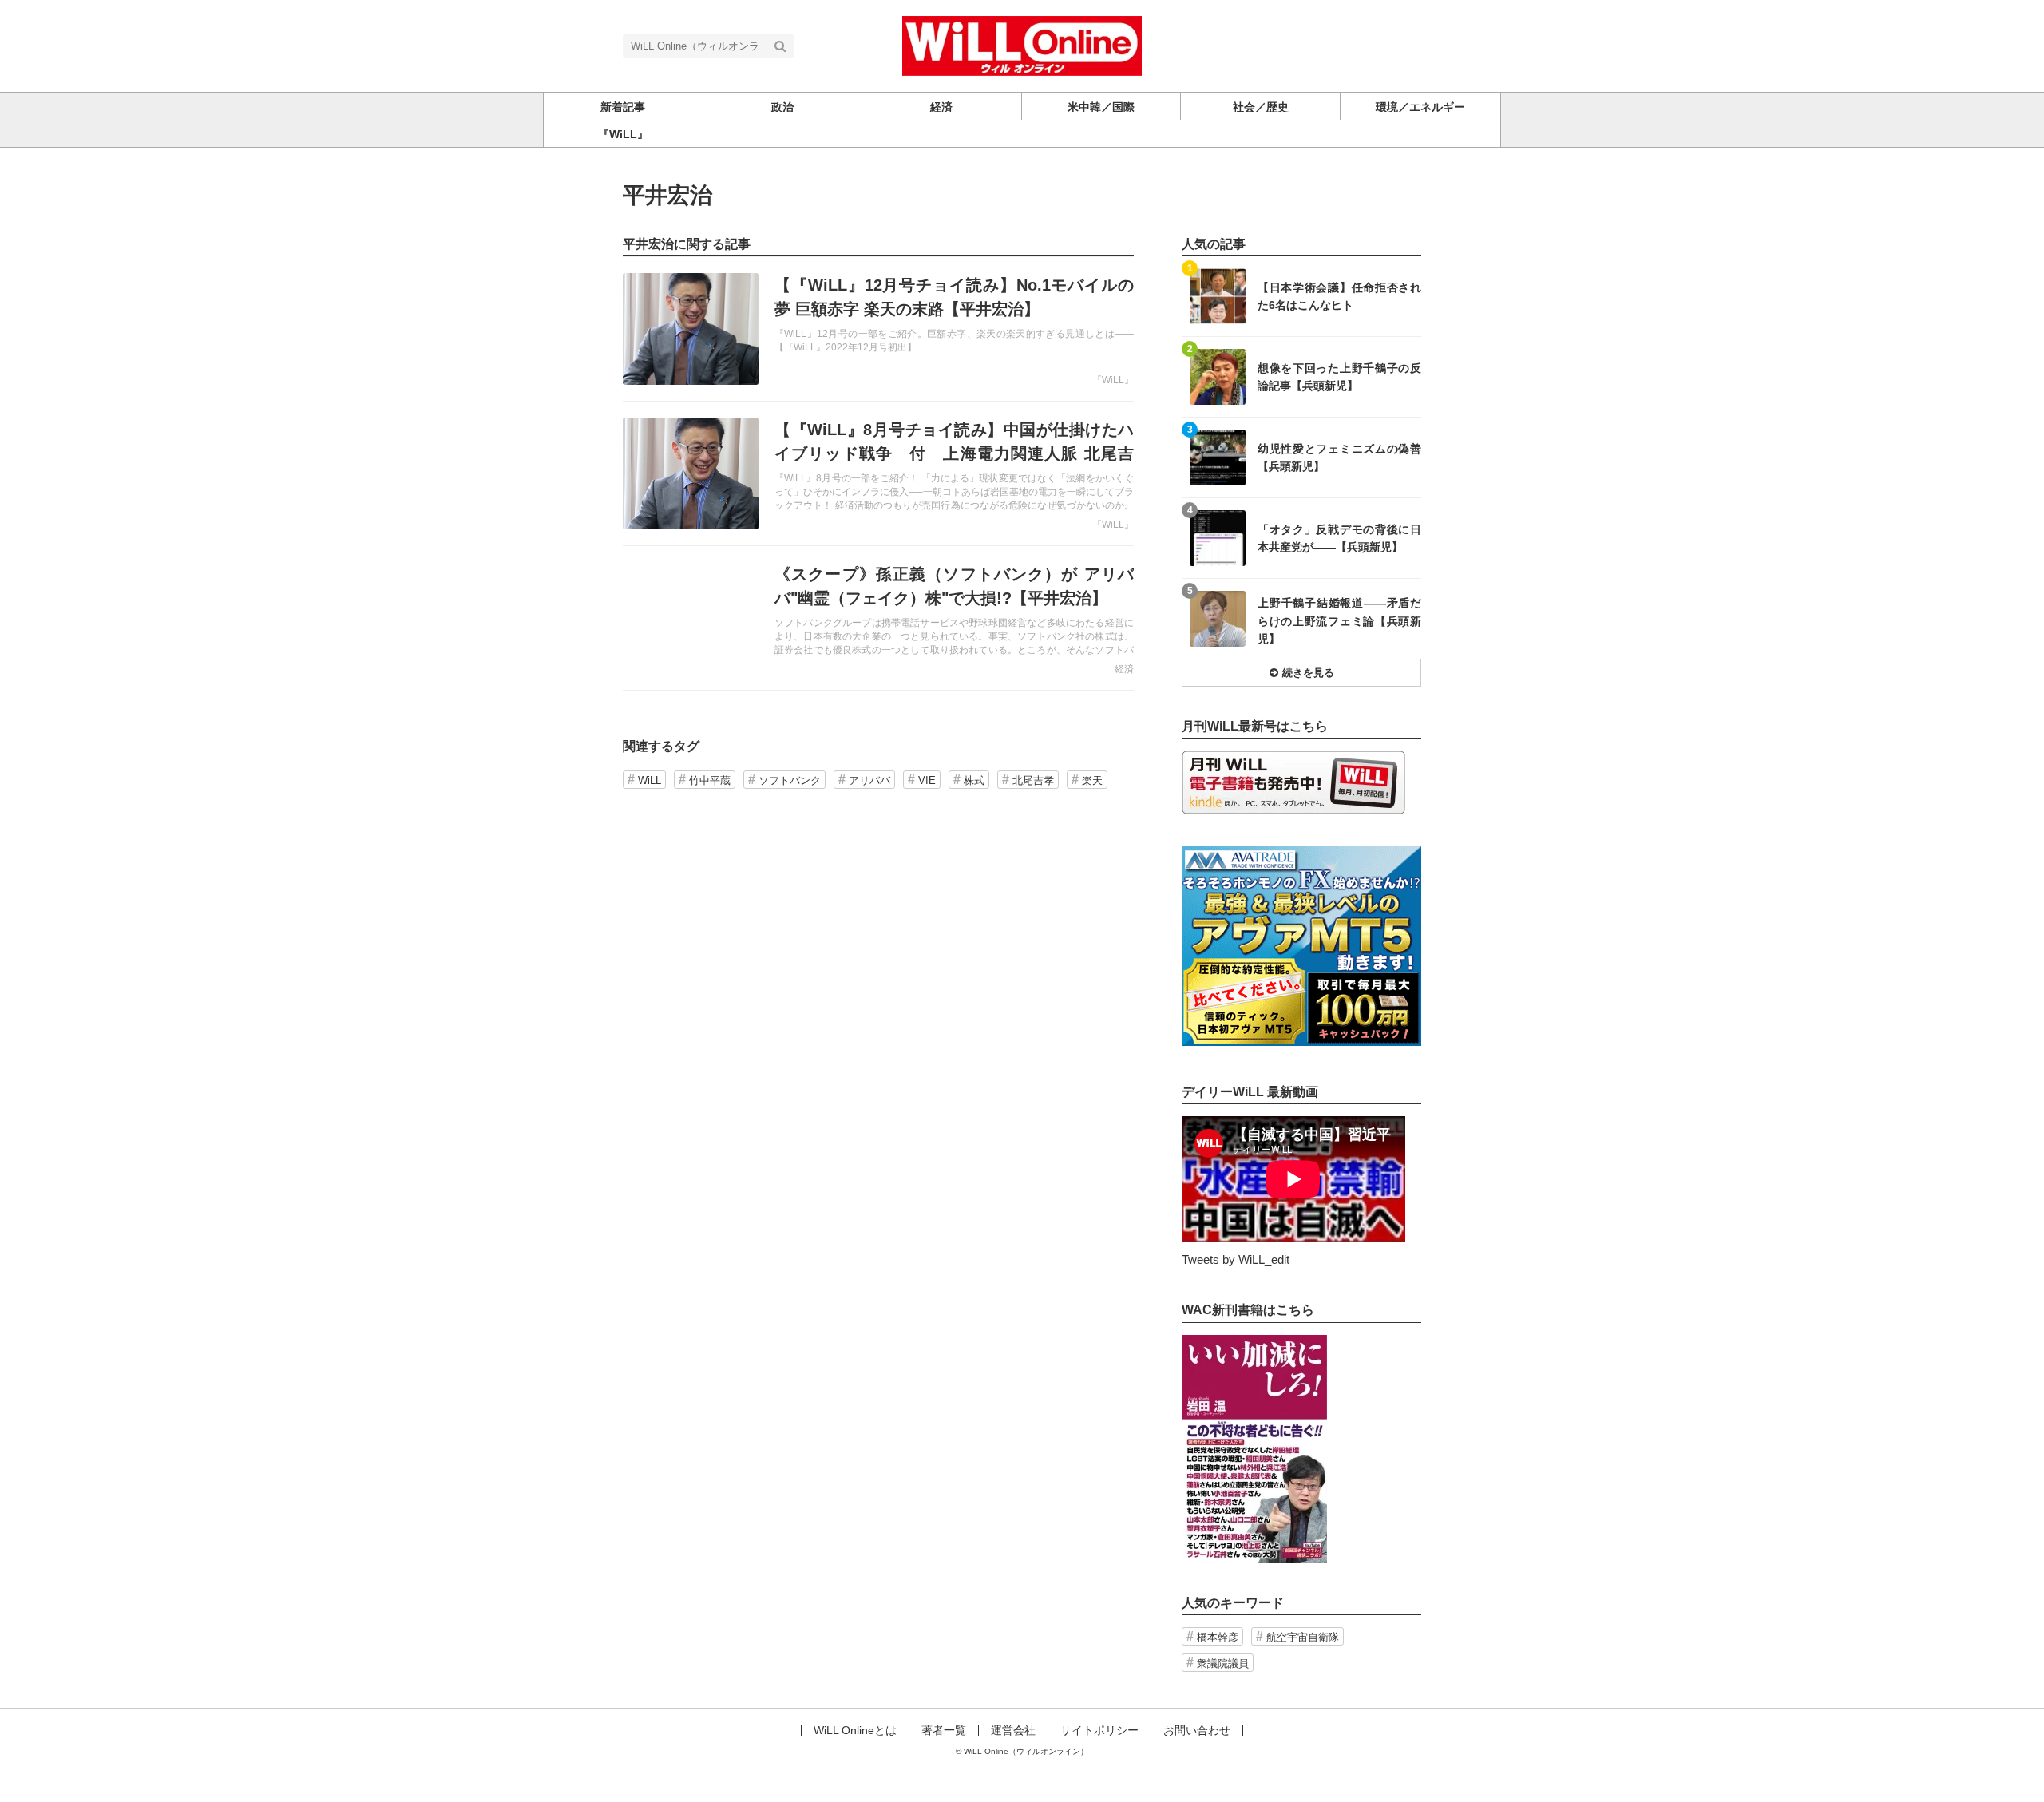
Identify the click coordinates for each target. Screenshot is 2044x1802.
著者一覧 (944, 1730)
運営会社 (1013, 1730)
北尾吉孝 (1033, 780)
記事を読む (878, 329)
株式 (974, 780)
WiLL (650, 780)
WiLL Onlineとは (855, 1730)
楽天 (1092, 780)
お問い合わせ (1197, 1730)
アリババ (869, 780)
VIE (927, 780)
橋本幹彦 (1218, 1637)
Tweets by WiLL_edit (1236, 1259)
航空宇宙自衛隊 (1303, 1637)
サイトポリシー (1099, 1730)
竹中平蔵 (710, 780)
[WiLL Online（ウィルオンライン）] (1022, 44)
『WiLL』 (1113, 380)
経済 (1124, 669)
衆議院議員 (1223, 1663)
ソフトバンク (790, 780)
